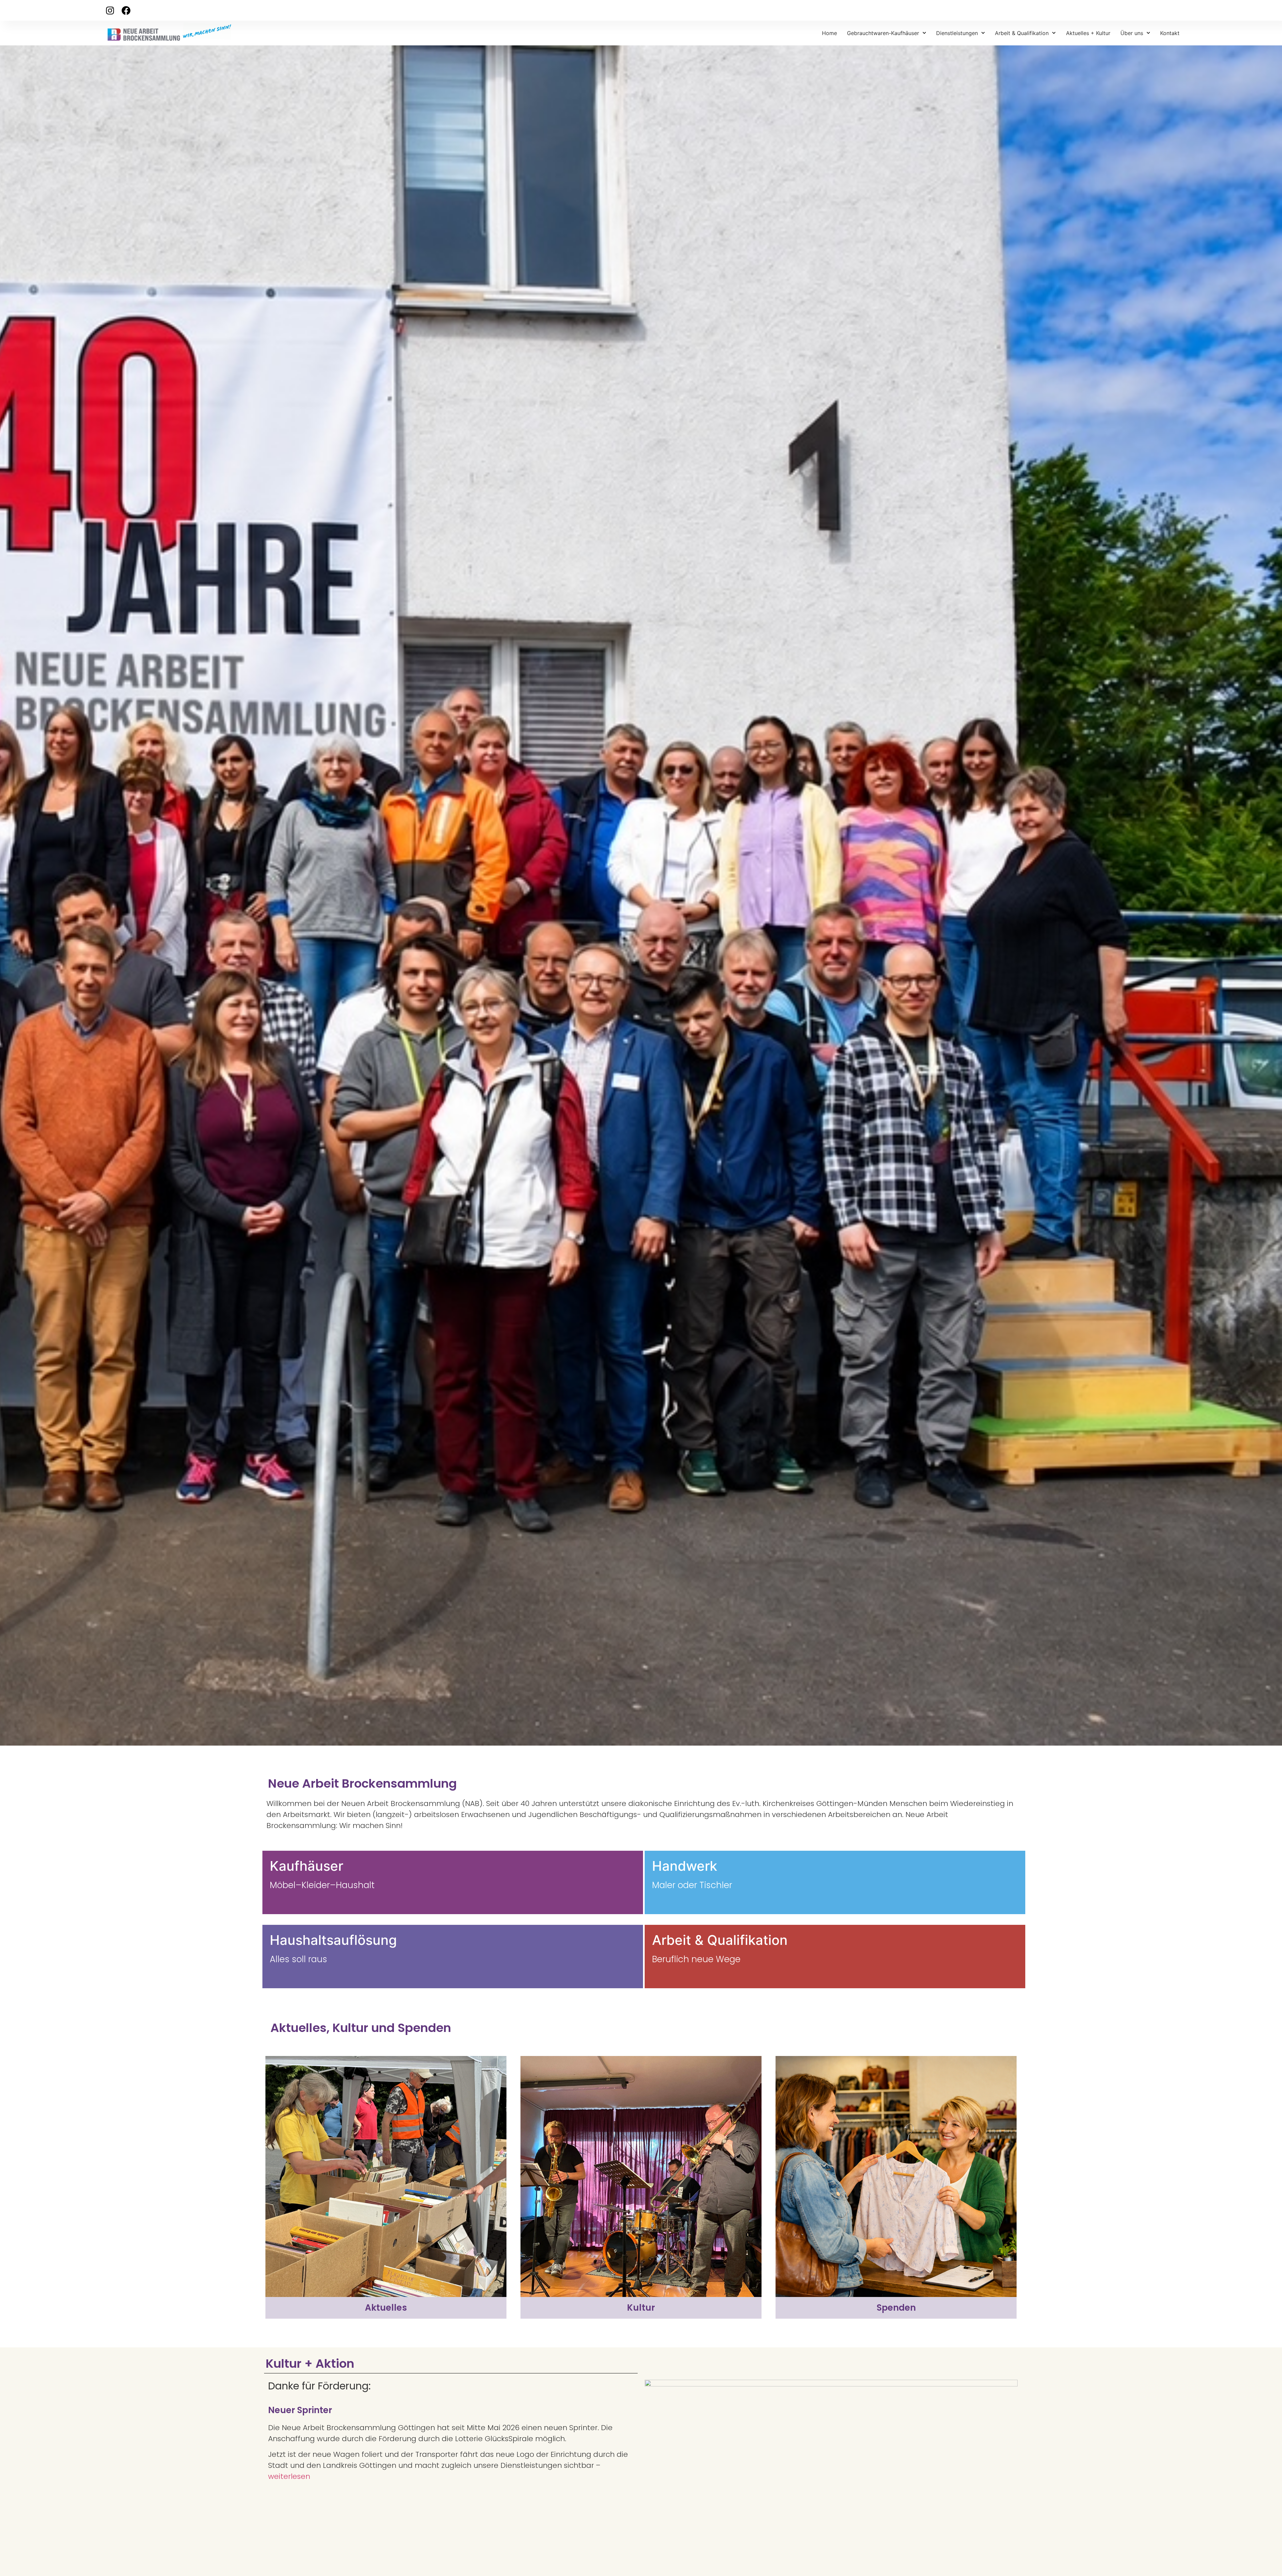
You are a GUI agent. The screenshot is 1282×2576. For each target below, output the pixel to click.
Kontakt (1170, 33)
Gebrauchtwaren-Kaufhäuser (883, 33)
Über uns (1132, 33)
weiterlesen (289, 2476)
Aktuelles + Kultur (1088, 33)
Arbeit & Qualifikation (1022, 33)
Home (829, 33)
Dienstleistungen (957, 33)
